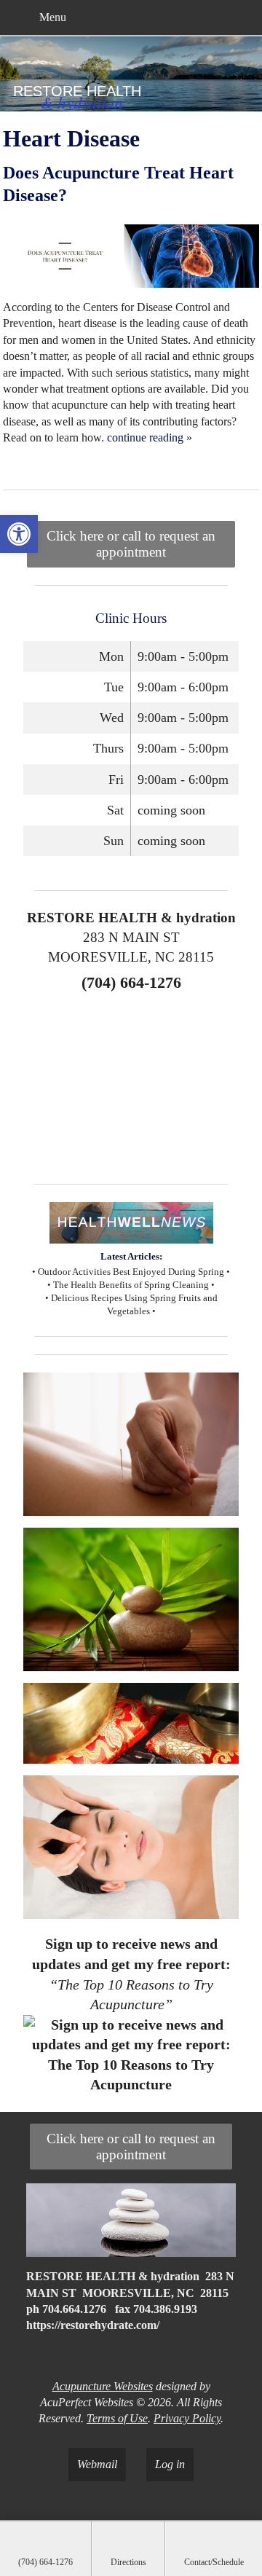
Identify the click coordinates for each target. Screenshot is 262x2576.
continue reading (150, 437)
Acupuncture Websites (103, 2386)
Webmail (97, 2464)
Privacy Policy (187, 2418)
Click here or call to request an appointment (131, 544)
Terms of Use (117, 2418)
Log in (170, 2464)
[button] (19, 534)
